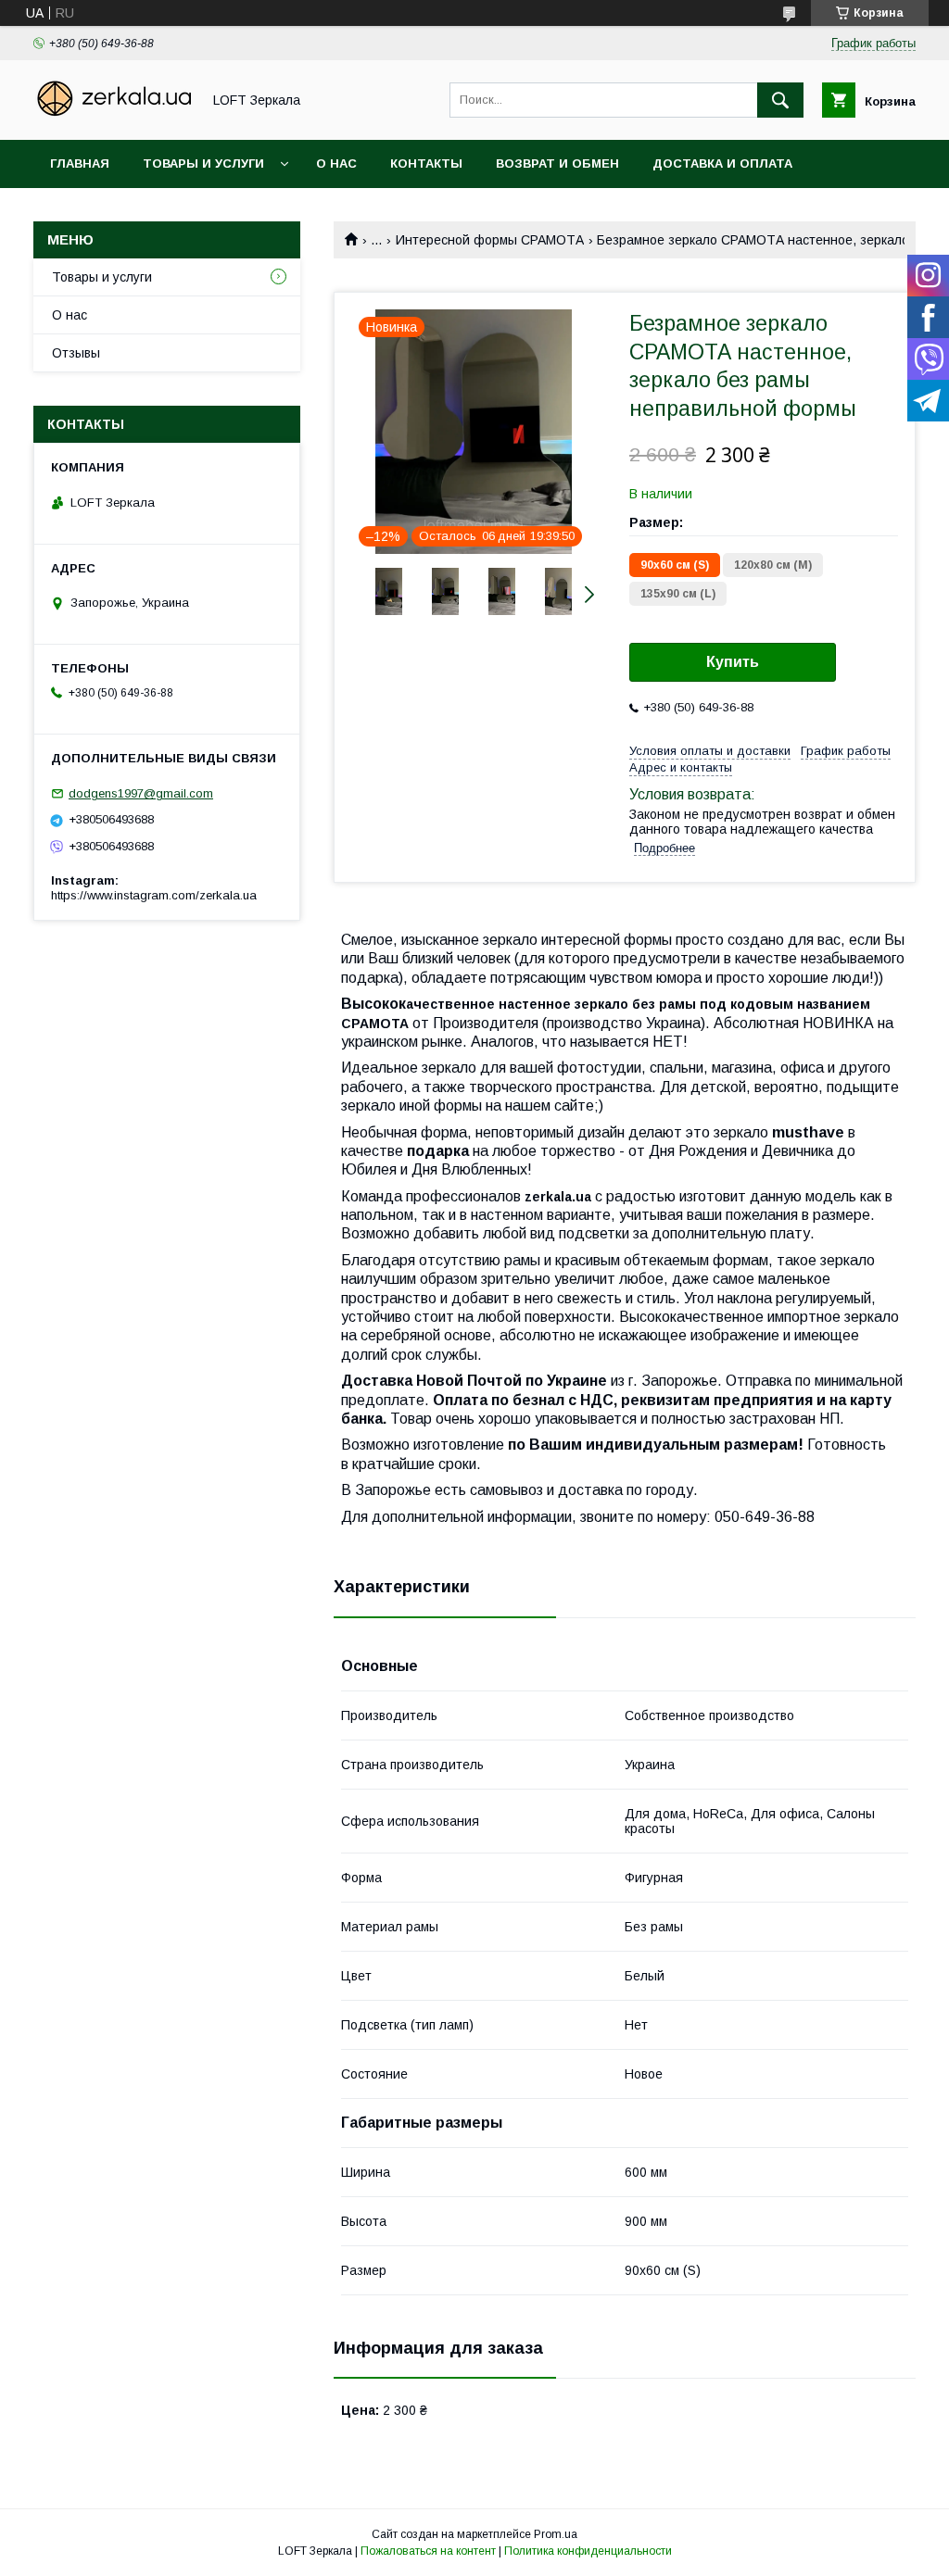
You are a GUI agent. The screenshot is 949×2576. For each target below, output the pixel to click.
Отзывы (76, 353)
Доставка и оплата (722, 163)
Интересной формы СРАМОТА (490, 240)
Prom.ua (556, 2534)
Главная (80, 163)
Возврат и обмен (557, 163)
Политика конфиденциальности (588, 2551)
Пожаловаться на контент (428, 2551)
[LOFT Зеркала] (112, 116)
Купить (733, 662)
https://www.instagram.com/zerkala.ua (154, 895)
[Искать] (780, 100)
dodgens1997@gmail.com (141, 793)
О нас (336, 163)
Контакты (426, 163)
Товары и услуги (203, 163)
